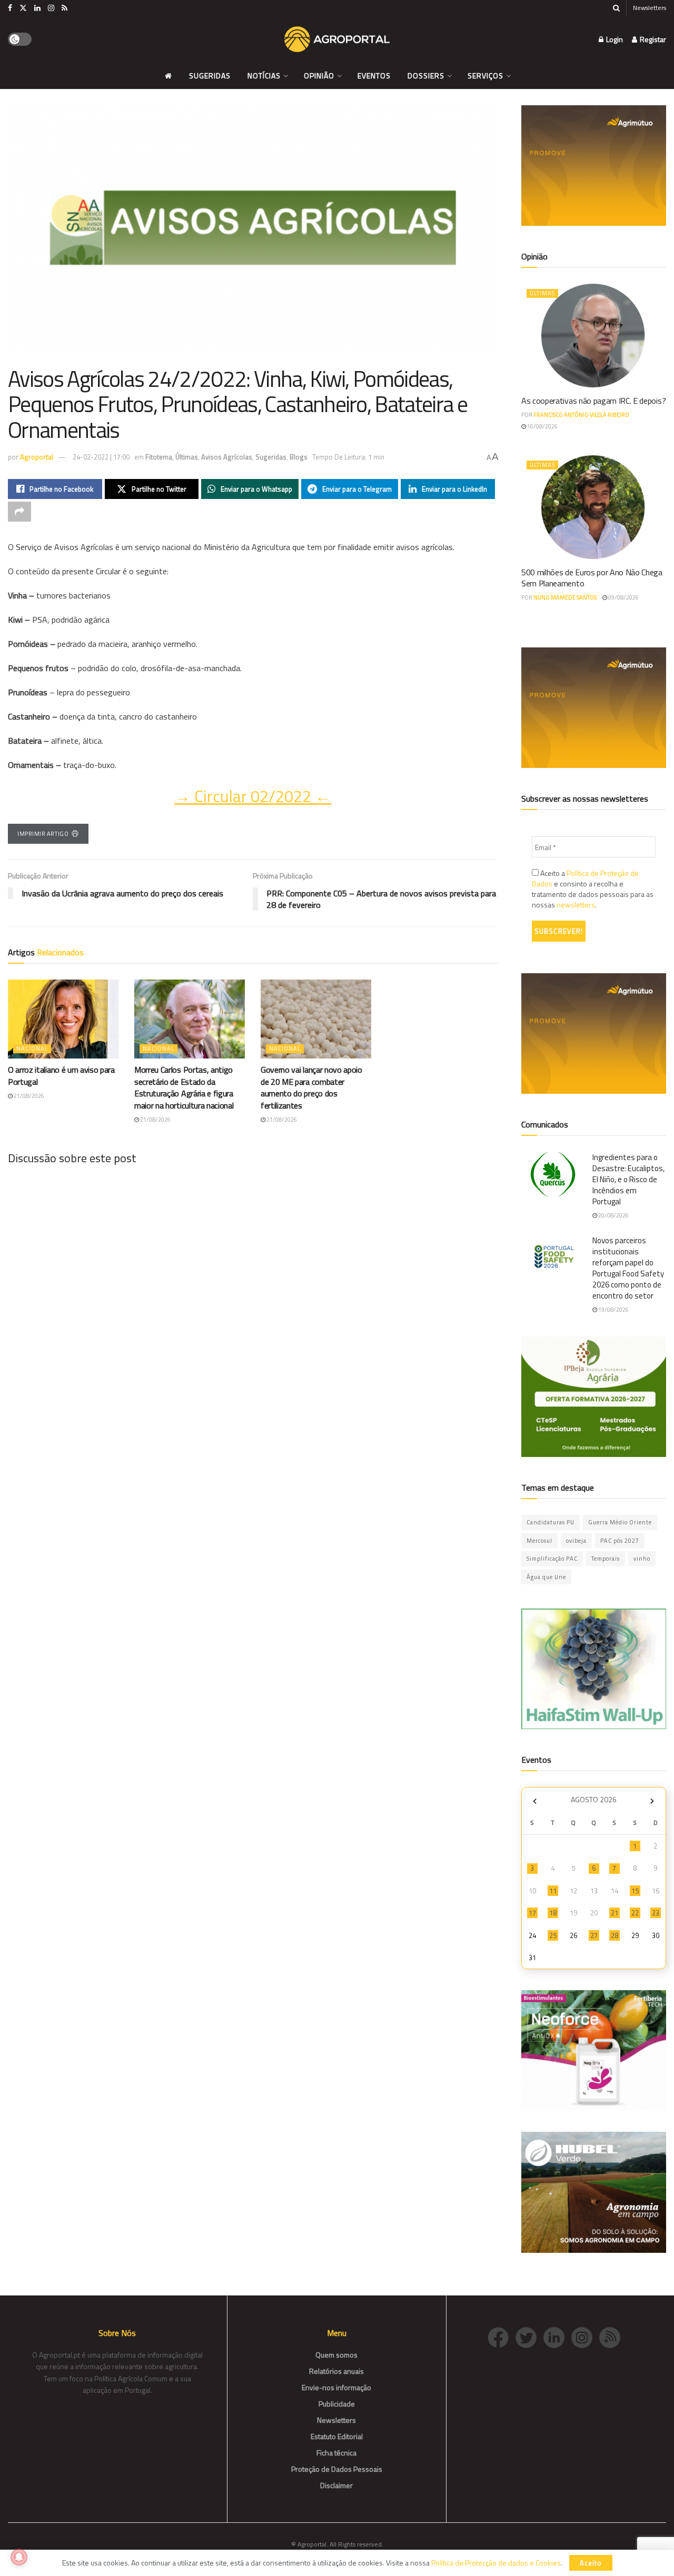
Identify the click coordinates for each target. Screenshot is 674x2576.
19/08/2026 (613, 1310)
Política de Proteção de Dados (585, 878)
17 (532, 1913)
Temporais (606, 1559)
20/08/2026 (613, 1215)
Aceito (591, 2563)
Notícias (264, 76)
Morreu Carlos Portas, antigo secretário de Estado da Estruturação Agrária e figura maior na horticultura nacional (184, 1087)
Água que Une (546, 1577)
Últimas (187, 457)
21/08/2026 (28, 1096)
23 (656, 1913)
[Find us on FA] (10, 8)
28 (614, 1935)
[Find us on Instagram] (51, 8)
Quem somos (336, 2355)
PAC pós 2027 (620, 1541)
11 (553, 1891)
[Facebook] (502, 2336)
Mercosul (539, 1541)
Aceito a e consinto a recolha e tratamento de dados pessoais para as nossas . (593, 889)
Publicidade (337, 2404)
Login (614, 39)
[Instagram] (585, 2336)
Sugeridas (210, 76)
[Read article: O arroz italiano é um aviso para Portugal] (63, 1019)
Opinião (319, 76)
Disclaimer (336, 2485)
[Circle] (557, 2336)
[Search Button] (616, 8)
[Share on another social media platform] (19, 512)
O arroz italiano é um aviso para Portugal (61, 1075)
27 (594, 1935)
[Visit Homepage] (337, 39)
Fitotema (159, 457)
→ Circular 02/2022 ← (253, 796)
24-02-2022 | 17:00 (101, 457)
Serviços (485, 76)
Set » (652, 1801)
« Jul (534, 1801)
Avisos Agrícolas (227, 457)
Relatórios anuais (336, 2371)
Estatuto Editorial (337, 2436)
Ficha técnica (336, 2453)
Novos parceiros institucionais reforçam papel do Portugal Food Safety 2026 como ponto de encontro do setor (628, 1268)
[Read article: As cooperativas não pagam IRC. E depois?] (594, 336)
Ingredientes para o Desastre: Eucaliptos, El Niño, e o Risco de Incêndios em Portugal (628, 1179)
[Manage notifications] (19, 2557)
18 (553, 1913)
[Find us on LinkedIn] (37, 8)
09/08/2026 (623, 597)
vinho (642, 1559)
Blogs (299, 457)
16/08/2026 (542, 426)
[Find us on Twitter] (23, 8)
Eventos (374, 76)
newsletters (576, 905)
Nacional (32, 1049)
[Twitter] (529, 2336)
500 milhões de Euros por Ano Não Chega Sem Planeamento (592, 578)
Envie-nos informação (336, 2387)
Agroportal (37, 457)
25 (553, 1935)
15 (635, 1891)
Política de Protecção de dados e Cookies (496, 2563)
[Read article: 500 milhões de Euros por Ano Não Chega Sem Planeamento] (594, 507)
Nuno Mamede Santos (565, 597)
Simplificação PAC (552, 1559)
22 (635, 1913)
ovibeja (576, 1541)
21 (614, 1913)
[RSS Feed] (612, 2336)
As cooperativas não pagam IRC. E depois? (593, 401)
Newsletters (650, 8)
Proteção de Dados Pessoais (337, 2469)
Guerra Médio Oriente (620, 1522)
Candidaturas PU (551, 1522)
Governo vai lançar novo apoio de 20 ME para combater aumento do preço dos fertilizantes (311, 1087)
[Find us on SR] (65, 8)
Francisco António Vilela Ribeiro (581, 415)
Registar (652, 39)
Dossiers (426, 76)
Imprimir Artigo (43, 834)
